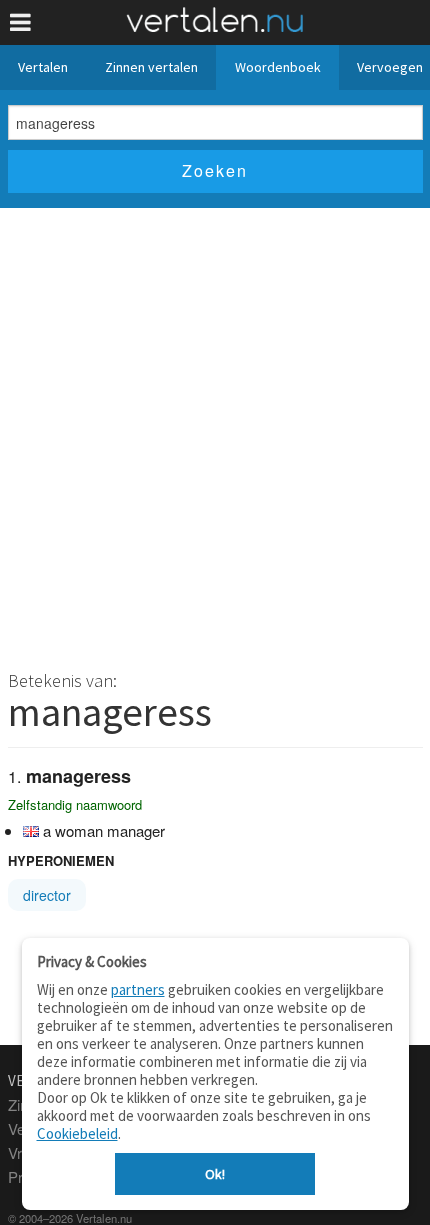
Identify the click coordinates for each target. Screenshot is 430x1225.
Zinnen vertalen (151, 67)
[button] (20, 22)
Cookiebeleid (77, 1133)
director (47, 895)
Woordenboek (278, 67)
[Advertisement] (215, 433)
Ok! (215, 1174)
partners (138, 989)
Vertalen (43, 67)
